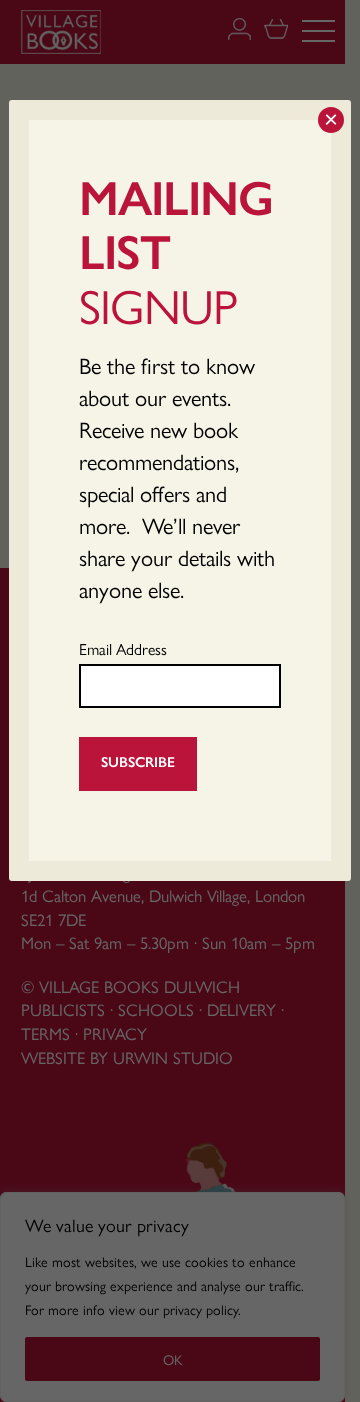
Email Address (123, 648)
